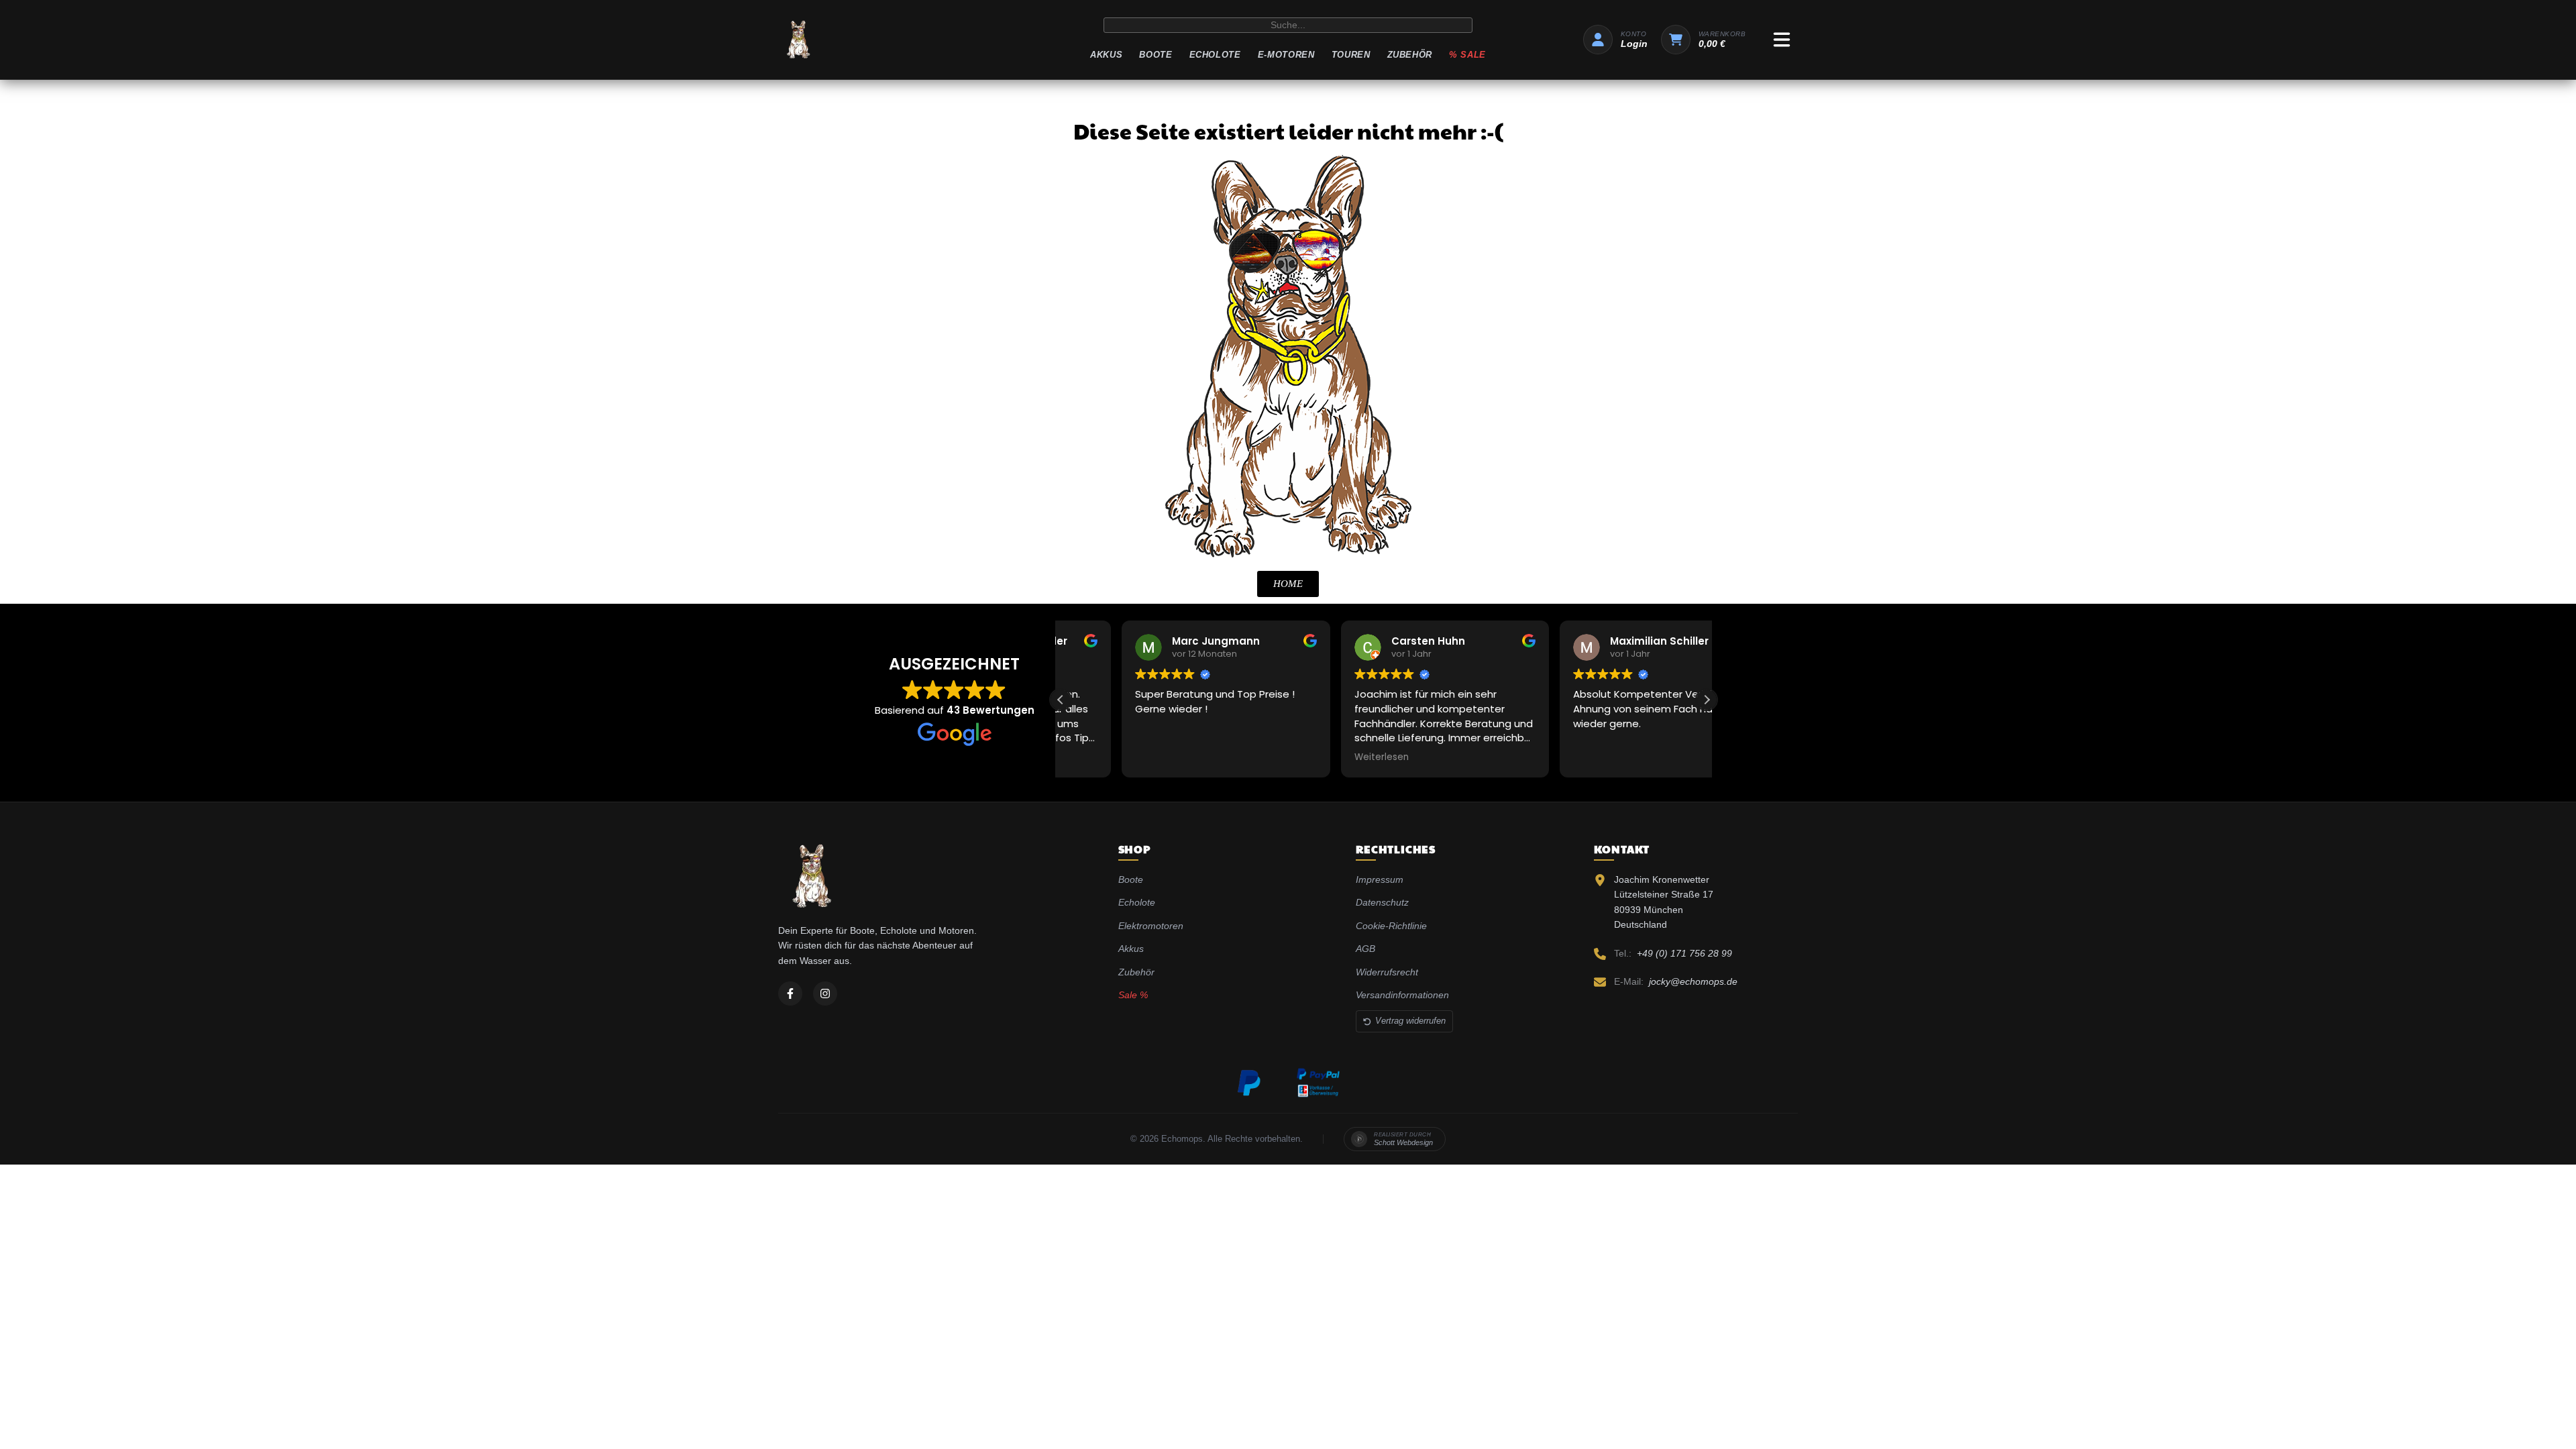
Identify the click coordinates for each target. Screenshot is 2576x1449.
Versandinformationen (1402, 995)
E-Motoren (1286, 55)
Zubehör (1410, 55)
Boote (1156, 55)
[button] (1707, 700)
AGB (1365, 949)
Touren (1351, 55)
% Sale (1467, 55)
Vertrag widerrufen (1410, 1021)
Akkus (1106, 55)
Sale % (1133, 995)
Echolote (1215, 55)
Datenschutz (1382, 902)
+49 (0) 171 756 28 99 (1684, 953)
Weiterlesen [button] (1320, 757)
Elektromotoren (1151, 926)
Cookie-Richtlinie (1391, 926)
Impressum (1380, 879)
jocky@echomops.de (1693, 981)
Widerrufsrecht (1387, 972)
